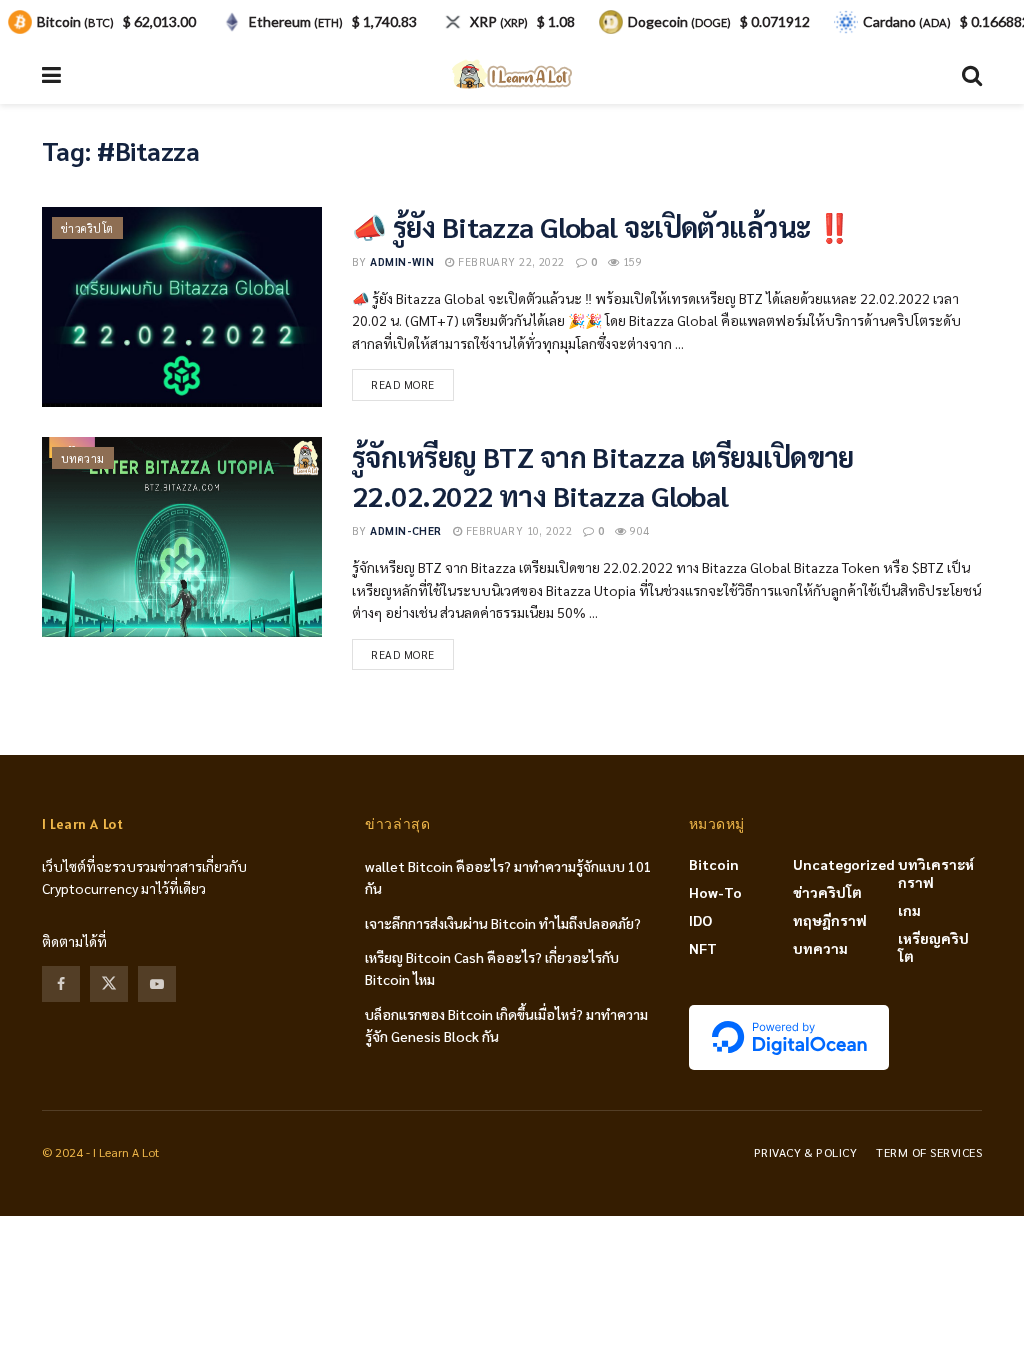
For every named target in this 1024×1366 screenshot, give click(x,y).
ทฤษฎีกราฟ (830, 920)
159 (630, 261)
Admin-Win (402, 261)
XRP (499, 21)
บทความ (83, 458)
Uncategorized (844, 864)
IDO (700, 920)
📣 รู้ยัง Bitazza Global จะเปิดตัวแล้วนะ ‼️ (601, 226)
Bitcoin (714, 864)
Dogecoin (679, 21)
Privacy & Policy (806, 1152)
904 (638, 530)
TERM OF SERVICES (929, 1152)
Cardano (907, 21)
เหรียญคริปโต (933, 947)
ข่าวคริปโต (87, 228)
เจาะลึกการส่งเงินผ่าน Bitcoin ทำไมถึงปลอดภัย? (503, 923)
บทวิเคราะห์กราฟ (936, 873)
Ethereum (296, 21)
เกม (909, 910)
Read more (403, 384)
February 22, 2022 (509, 261)
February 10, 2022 (517, 530)
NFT (703, 948)
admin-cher (405, 530)
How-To (715, 892)
